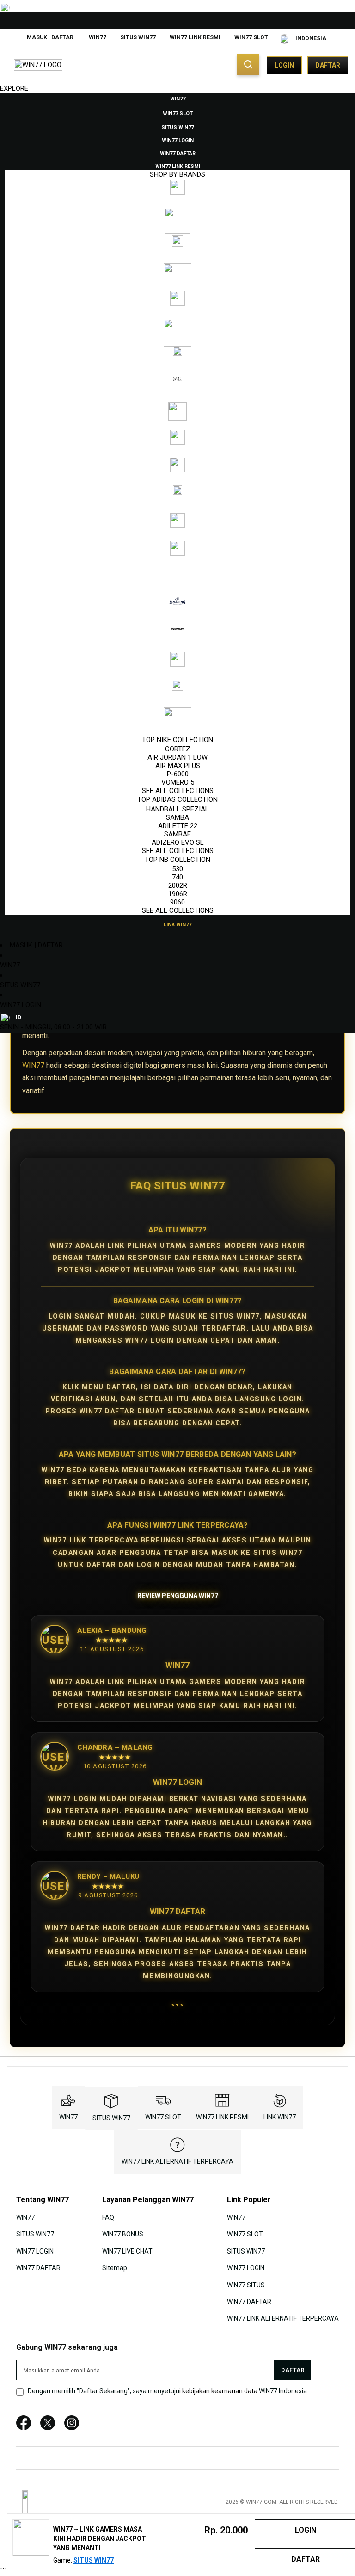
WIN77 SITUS (246, 2285)
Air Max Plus (178, 766)
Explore (14, 88)
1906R (178, 894)
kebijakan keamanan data (220, 2391)
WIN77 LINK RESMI (195, 37)
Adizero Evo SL (178, 842)
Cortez (178, 749)
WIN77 (98, 37)
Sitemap (115, 2268)
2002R (178, 885)
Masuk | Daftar (50, 37)
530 (177, 869)
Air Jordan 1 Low (177, 757)
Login (284, 65)
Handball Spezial (177, 809)
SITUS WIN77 (138, 37)
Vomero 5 (178, 782)
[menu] (177, 511)
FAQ (108, 2217)
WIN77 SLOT (251, 37)
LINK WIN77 (280, 2117)
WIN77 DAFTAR (38, 2268)
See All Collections (178, 791)
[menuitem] (178, 98)
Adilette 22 (178, 826)
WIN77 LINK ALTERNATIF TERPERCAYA (177, 2161)
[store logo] (38, 65)
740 (177, 877)
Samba (177, 817)
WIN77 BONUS (123, 2234)
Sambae (177, 834)
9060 (177, 902)
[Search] (248, 64)
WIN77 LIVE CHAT (127, 2251)
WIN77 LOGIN (21, 1005)
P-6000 (178, 774)
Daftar (328, 65)
